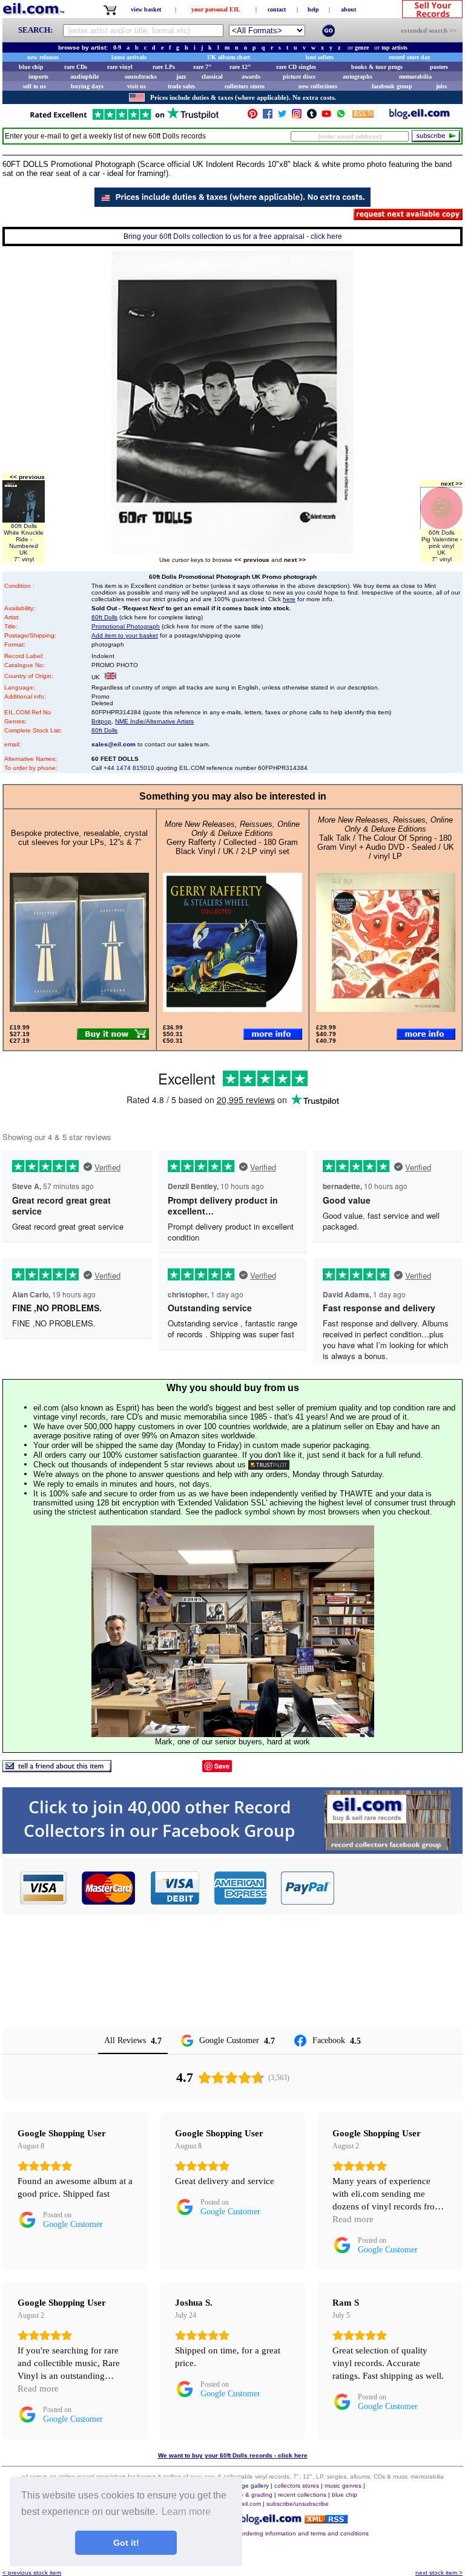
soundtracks (141, 77)
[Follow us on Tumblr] (312, 116)
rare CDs (76, 67)
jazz (181, 77)
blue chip (31, 67)
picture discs (299, 77)
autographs (358, 77)
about (348, 9)
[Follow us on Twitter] (282, 116)
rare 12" (240, 67)
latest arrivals (129, 57)
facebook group (392, 86)
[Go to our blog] (420, 116)
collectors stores (245, 86)
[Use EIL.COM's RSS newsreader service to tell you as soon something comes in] (326, 2520)
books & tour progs (377, 67)
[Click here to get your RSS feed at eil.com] (363, 116)
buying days (87, 86)
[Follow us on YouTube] (326, 116)
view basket (146, 9)
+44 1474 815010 (129, 768)
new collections (318, 86)
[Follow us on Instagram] (297, 116)
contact (277, 9)
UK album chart (229, 57)
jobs (441, 86)
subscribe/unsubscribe (298, 2504)
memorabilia (415, 77)
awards (251, 77)
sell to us (35, 86)
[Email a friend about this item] (57, 1769)
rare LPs (164, 67)
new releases (43, 57)
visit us (137, 86)
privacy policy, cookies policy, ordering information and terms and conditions (264, 2533)
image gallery (250, 2486)
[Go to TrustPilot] (124, 119)
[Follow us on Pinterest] (252, 116)
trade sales (181, 86)
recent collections (302, 2495)
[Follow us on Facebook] (268, 116)
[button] (399, 1888)
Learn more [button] (186, 2512)
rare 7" (203, 67)
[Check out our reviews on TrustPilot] (269, 1465)
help (313, 9)
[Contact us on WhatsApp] (341, 116)
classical (212, 77)
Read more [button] (353, 2219)
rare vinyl (120, 67)
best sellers (320, 57)
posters (439, 67)
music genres (343, 2486)
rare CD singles (296, 67)
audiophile (84, 77)
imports (38, 77)
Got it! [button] (126, 2543)
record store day (410, 57)
